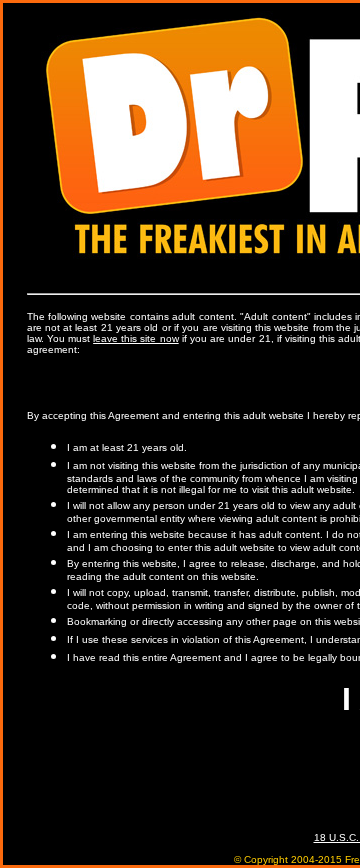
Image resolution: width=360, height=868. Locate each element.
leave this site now (136, 338)
